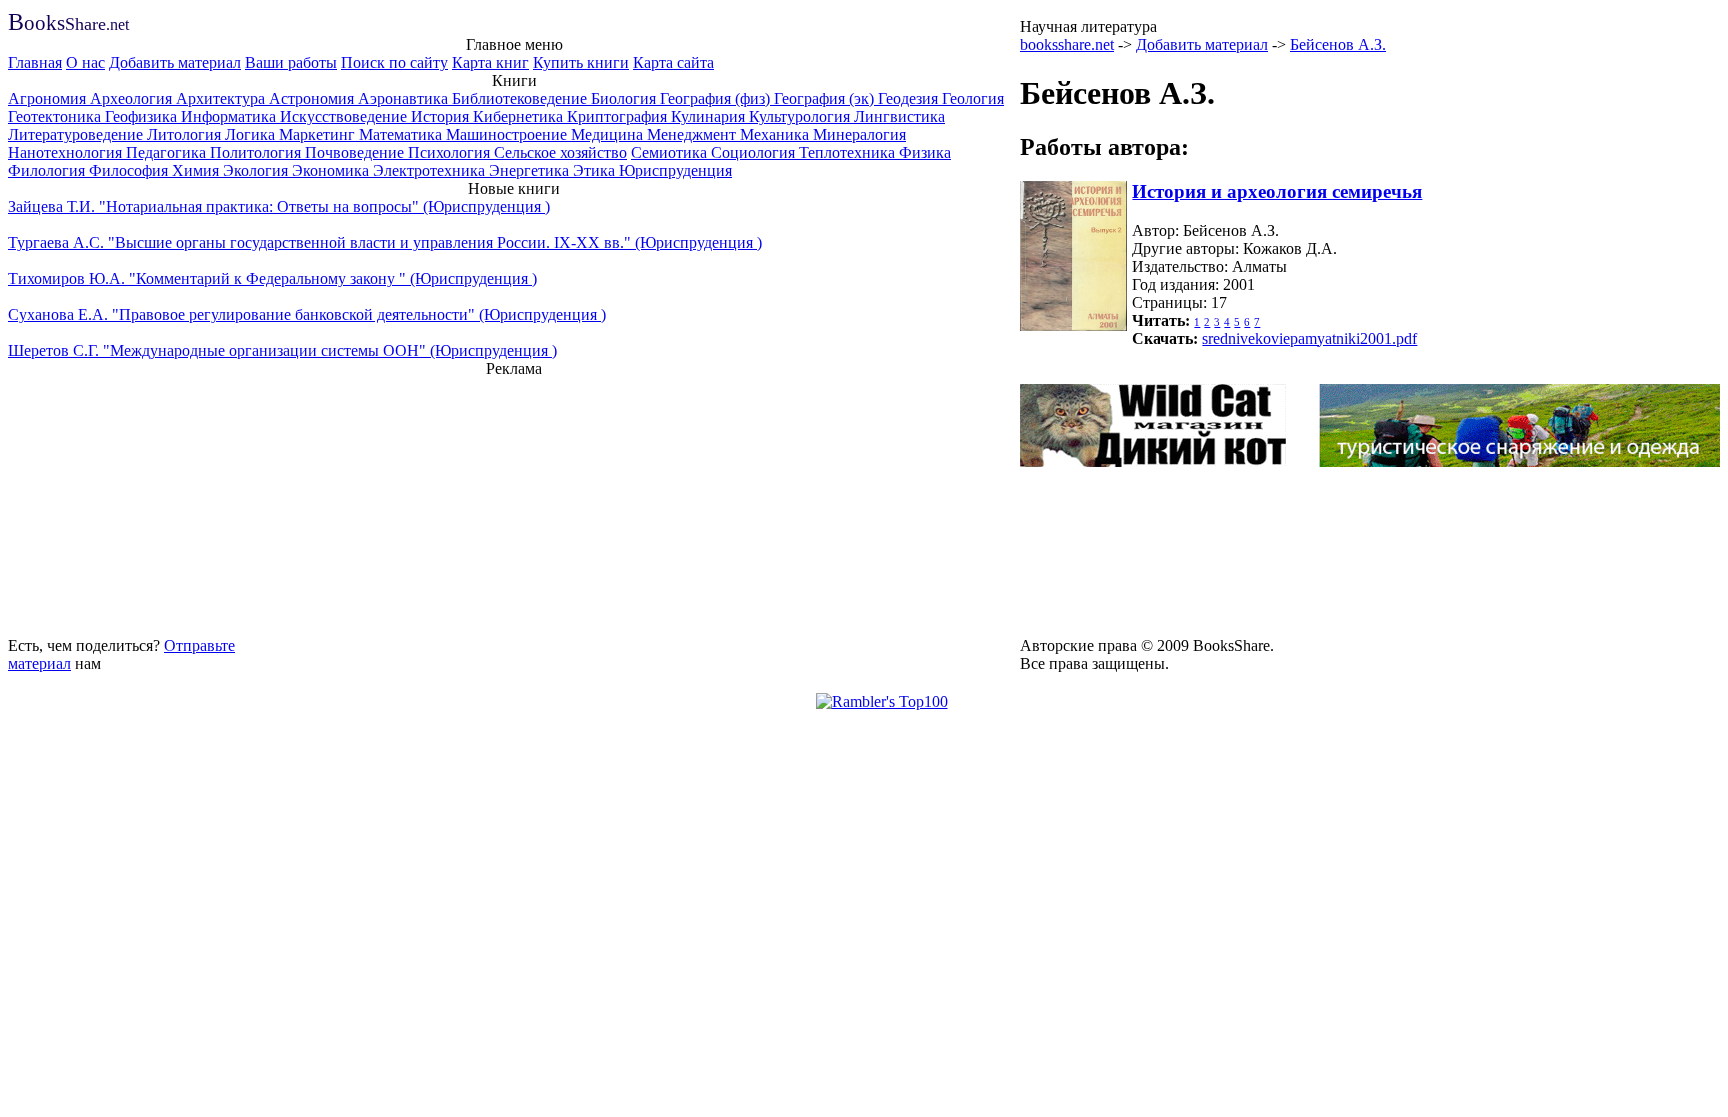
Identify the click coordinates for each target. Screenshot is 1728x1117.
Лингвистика (899, 116)
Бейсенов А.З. (1338, 44)
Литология (186, 134)
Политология (257, 152)
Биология (625, 98)
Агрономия (49, 98)
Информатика (230, 116)
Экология (257, 170)
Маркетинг (319, 134)
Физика (925, 152)
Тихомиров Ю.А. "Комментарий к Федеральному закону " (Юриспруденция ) (272, 278)
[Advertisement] (514, 504)
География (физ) (717, 98)
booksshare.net (1067, 44)
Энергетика (531, 170)
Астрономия (313, 98)
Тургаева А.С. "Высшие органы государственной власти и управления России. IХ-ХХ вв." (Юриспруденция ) (385, 242)
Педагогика (168, 152)
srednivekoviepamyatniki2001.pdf (1309, 338)
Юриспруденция (675, 170)
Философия (130, 170)
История (442, 116)
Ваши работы (291, 62)
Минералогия (859, 134)
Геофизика (143, 116)
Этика (596, 170)
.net (68, 24)
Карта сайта (673, 62)
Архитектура (222, 98)
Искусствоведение (345, 116)
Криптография (619, 116)
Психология (451, 152)
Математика (402, 134)
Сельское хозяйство (560, 152)
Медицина (609, 134)
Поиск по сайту (394, 62)
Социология (755, 152)
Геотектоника (56, 116)
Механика (776, 134)
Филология (48, 170)
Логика (252, 134)
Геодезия (910, 98)
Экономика (332, 170)
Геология (973, 98)
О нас (85, 62)
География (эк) (826, 98)
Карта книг (490, 62)
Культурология (801, 116)
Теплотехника (849, 152)
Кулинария (710, 116)
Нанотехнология (67, 152)
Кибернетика (520, 116)
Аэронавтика (405, 98)
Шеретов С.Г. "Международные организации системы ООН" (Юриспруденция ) (282, 350)
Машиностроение (508, 134)
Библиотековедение (521, 98)
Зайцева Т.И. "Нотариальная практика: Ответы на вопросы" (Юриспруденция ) (279, 206)
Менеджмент (693, 134)
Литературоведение (77, 134)
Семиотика (671, 152)
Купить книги (581, 62)
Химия (197, 170)
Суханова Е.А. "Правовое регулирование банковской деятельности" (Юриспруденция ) (307, 314)
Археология (133, 98)
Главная (35, 62)
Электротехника (431, 170)
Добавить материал (175, 62)
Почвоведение (356, 152)
